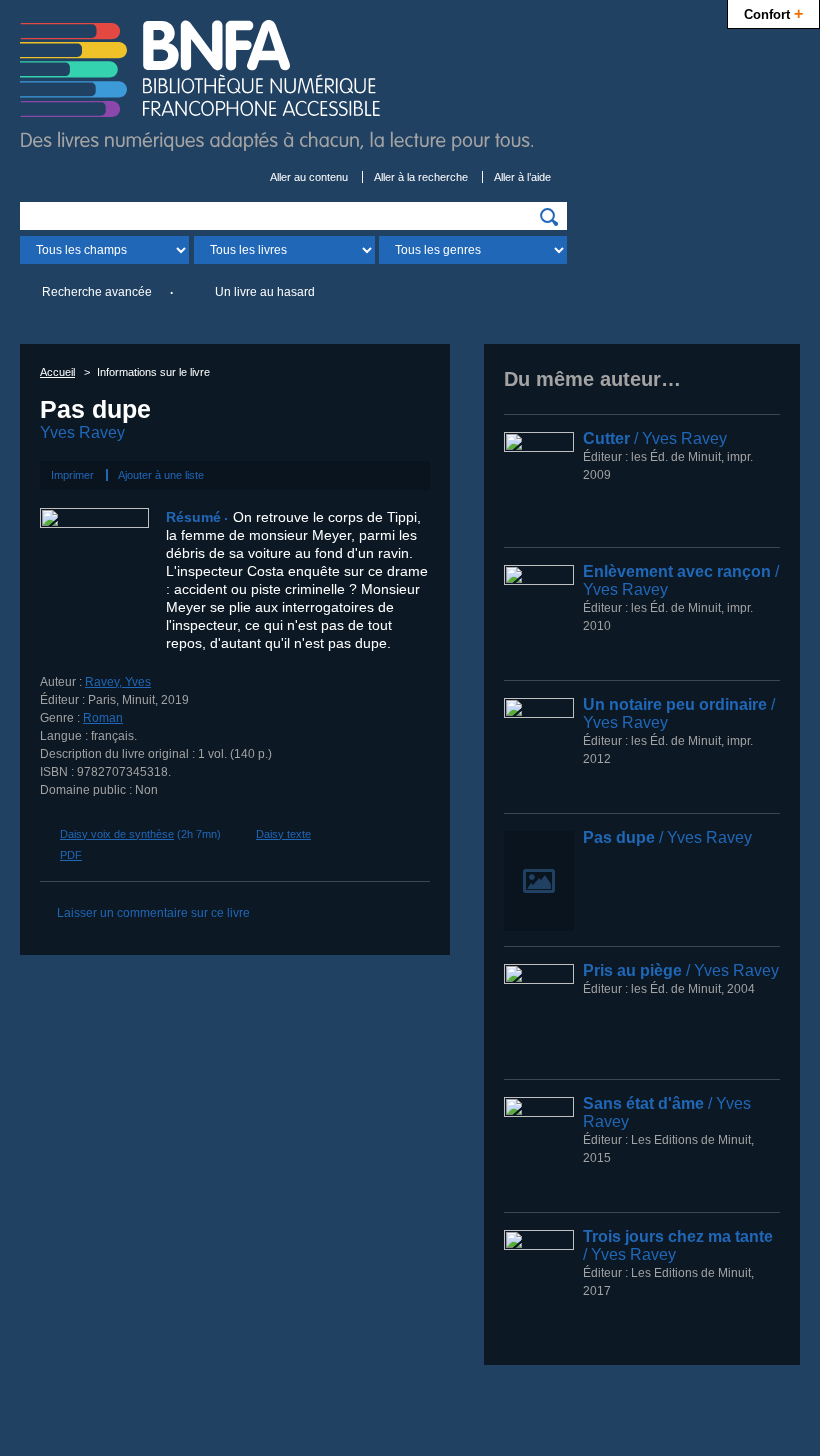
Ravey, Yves (118, 682)
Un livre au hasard (265, 292)
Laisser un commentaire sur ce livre (153, 913)
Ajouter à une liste (161, 475)
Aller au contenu (309, 177)
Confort (773, 13)
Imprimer (72, 475)
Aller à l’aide (522, 177)
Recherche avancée (97, 292)
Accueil (57, 372)
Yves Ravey (82, 432)
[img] (549, 217)
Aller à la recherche (421, 177)
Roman (103, 718)
